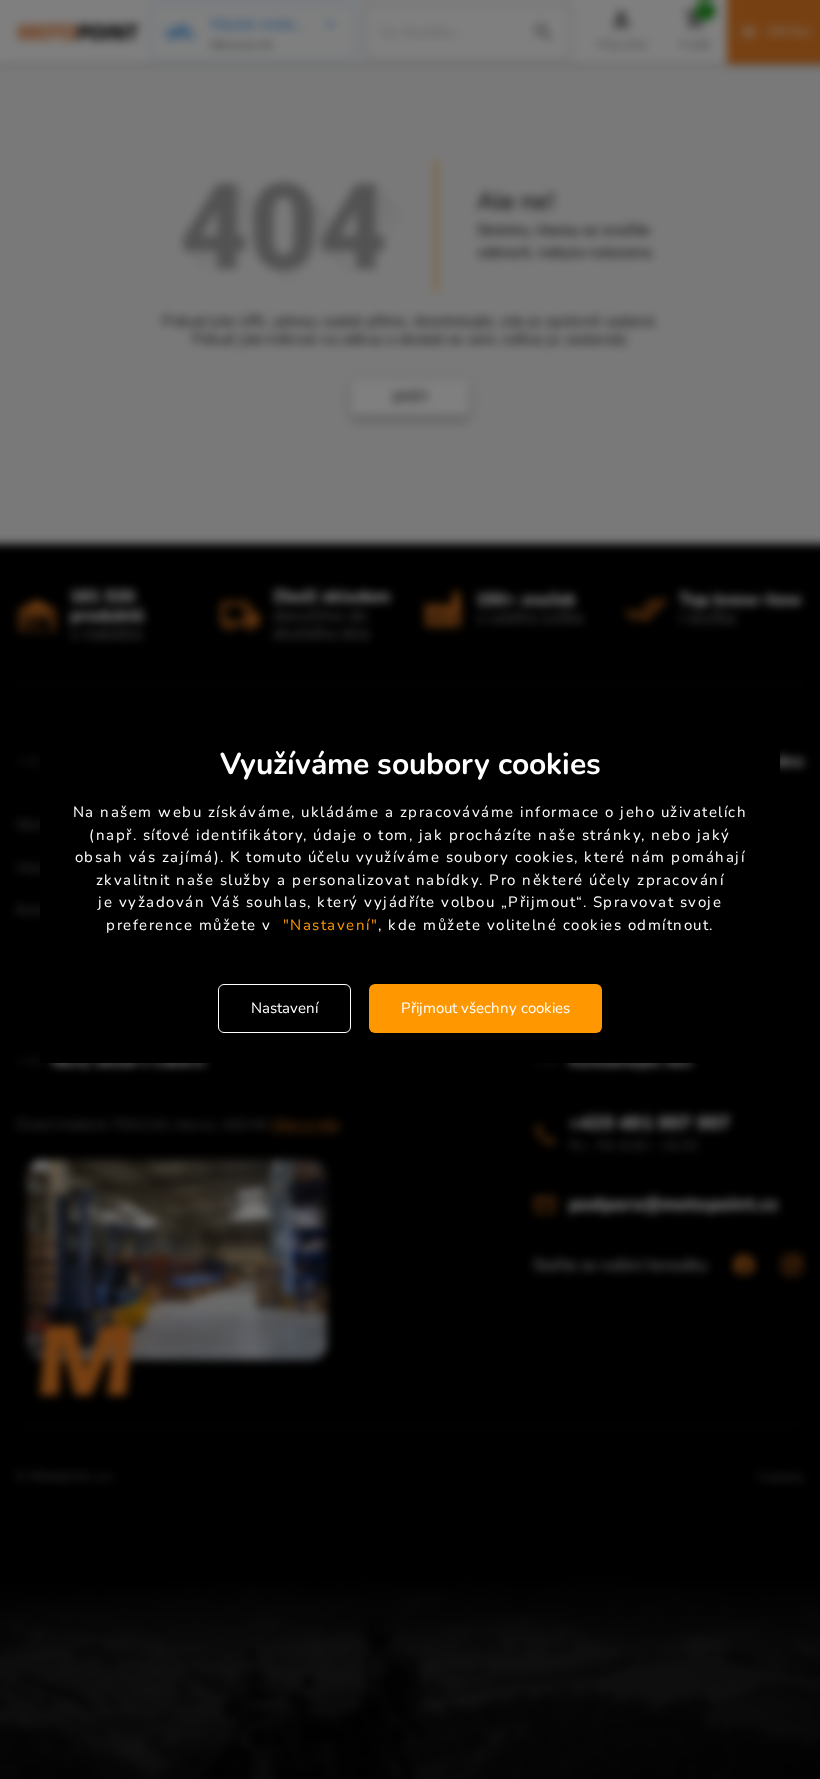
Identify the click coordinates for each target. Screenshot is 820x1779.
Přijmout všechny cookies (485, 1008)
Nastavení (284, 1008)
